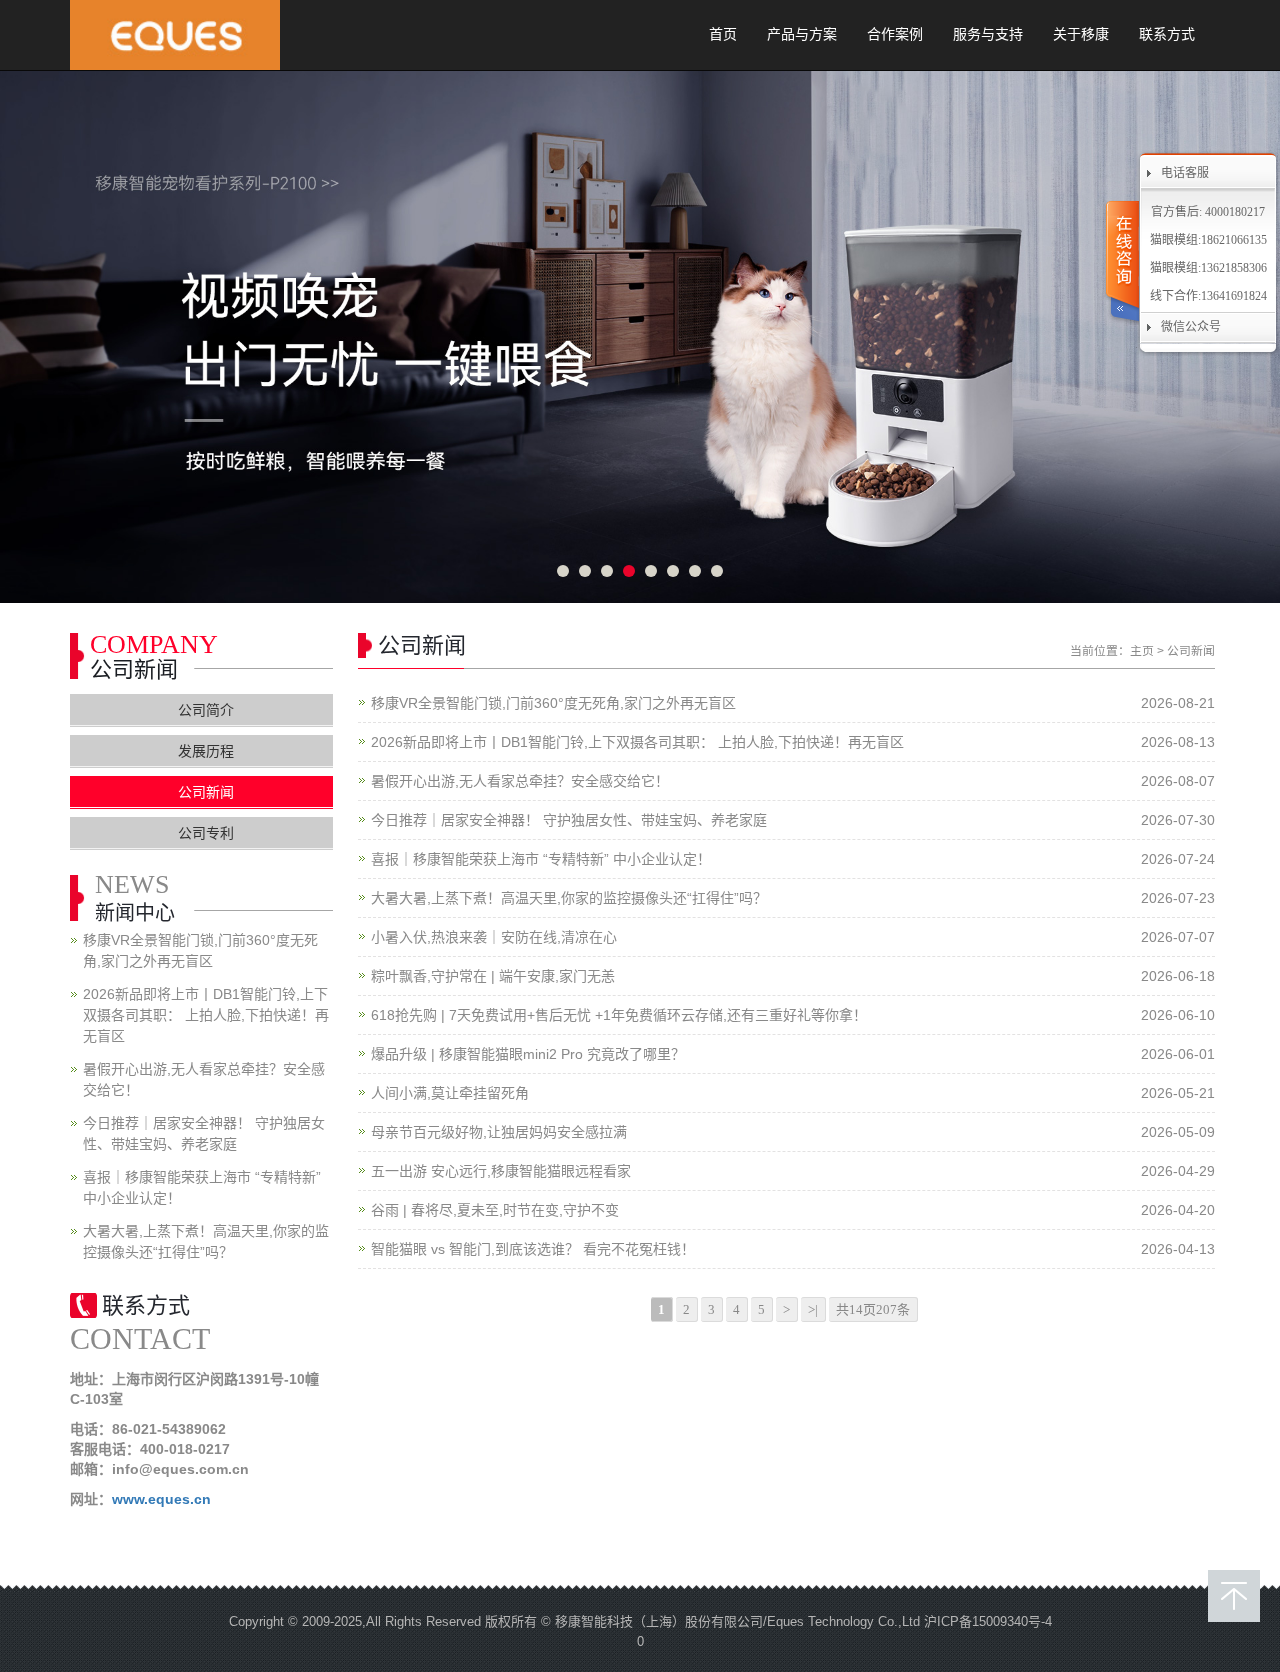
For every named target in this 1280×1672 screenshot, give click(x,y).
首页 (723, 34)
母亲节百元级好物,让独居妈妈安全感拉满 (499, 1132)
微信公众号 (1191, 327)
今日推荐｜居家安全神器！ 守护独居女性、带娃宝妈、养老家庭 (569, 820)
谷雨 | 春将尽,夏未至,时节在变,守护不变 (495, 1210)
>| (813, 1309)
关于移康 (1081, 34)
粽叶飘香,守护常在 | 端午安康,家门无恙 (493, 976)
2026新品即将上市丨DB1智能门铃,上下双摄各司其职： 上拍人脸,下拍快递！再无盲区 (637, 742)
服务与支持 (988, 34)
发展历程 (206, 751)
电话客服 (1185, 173)
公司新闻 (1191, 651)
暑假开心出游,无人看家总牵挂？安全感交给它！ (520, 781)
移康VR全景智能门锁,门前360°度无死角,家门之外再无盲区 (553, 703)
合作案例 (895, 34)
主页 (1142, 651)
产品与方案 (802, 34)
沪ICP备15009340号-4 (988, 1621)
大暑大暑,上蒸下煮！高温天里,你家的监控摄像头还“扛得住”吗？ (569, 898)
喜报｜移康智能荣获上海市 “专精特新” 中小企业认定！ (541, 859)
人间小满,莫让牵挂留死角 (450, 1093)
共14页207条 (873, 1309)
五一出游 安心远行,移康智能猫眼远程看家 (501, 1171)
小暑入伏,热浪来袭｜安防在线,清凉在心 (494, 937)
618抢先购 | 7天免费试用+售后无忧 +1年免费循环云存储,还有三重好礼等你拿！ (619, 1015)
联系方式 (1167, 34)
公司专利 (206, 833)
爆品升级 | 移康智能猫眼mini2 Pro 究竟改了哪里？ (528, 1054)
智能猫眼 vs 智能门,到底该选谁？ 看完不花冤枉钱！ (533, 1249)
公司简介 (206, 710)
